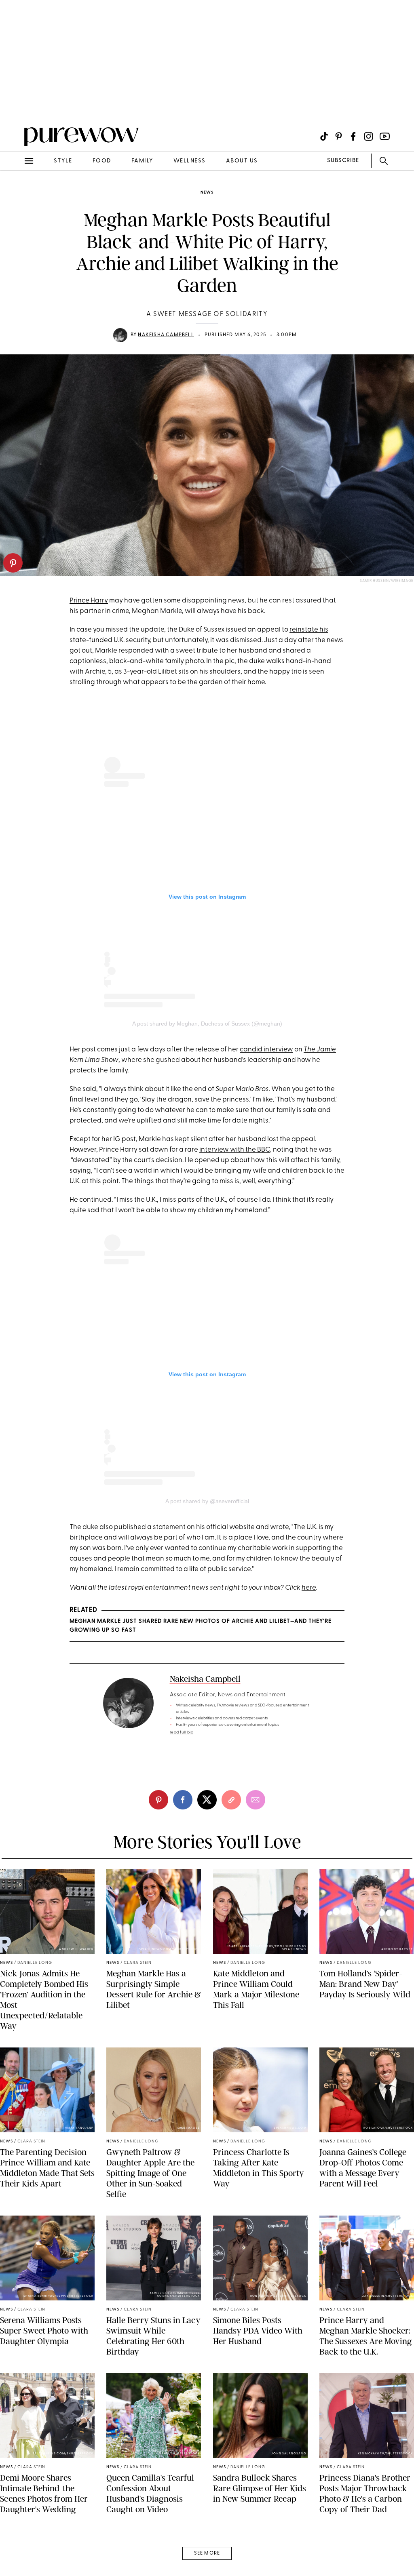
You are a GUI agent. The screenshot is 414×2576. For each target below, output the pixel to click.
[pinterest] (13, 563)
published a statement (150, 1527)
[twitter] (207, 1800)
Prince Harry (89, 601)
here (309, 1588)
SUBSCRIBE (343, 161)
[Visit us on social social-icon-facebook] (353, 136)
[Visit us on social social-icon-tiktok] (324, 136)
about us (242, 161)
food (102, 161)
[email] (15, 192)
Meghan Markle (157, 611)
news (207, 193)
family (142, 161)
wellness (190, 161)
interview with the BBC (235, 1150)
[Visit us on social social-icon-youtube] (385, 136)
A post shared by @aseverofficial (207, 1501)
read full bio (182, 1732)
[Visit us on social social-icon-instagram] (369, 136)
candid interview (266, 1050)
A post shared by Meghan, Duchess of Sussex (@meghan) (207, 1024)
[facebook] (183, 1800)
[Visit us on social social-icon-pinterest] (339, 136)
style (63, 161)
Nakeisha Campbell (166, 335)
